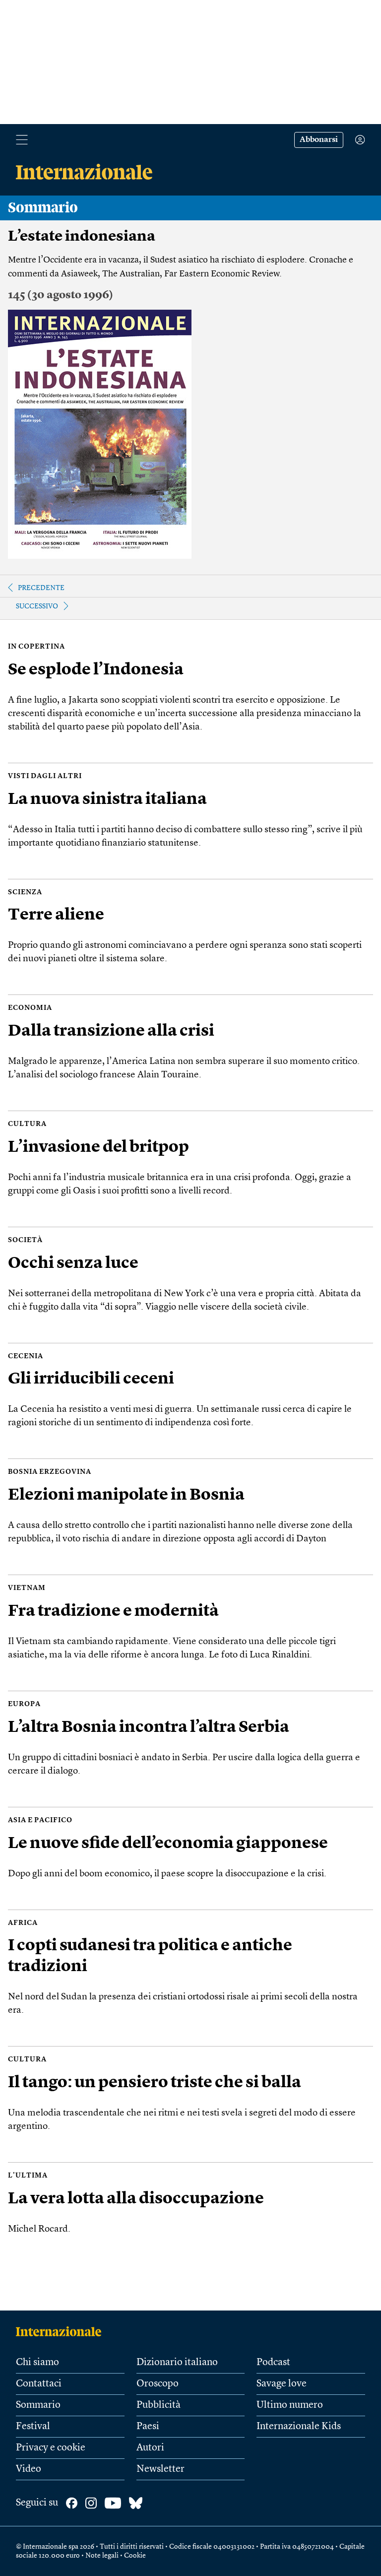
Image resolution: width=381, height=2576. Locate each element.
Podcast (273, 2363)
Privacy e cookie (51, 2448)
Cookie (135, 2556)
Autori (150, 2448)
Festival (33, 2427)
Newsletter (160, 2469)
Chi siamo (37, 2363)
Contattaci (39, 2384)
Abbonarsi (319, 140)
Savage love (282, 2384)
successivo (37, 606)
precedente (41, 588)
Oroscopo (158, 2384)
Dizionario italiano (177, 2363)
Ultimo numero (290, 2405)
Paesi (148, 2427)
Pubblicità (159, 2405)
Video (29, 2469)
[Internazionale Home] (62, 2331)
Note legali (102, 2556)
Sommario (38, 2405)
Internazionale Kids (299, 2427)
